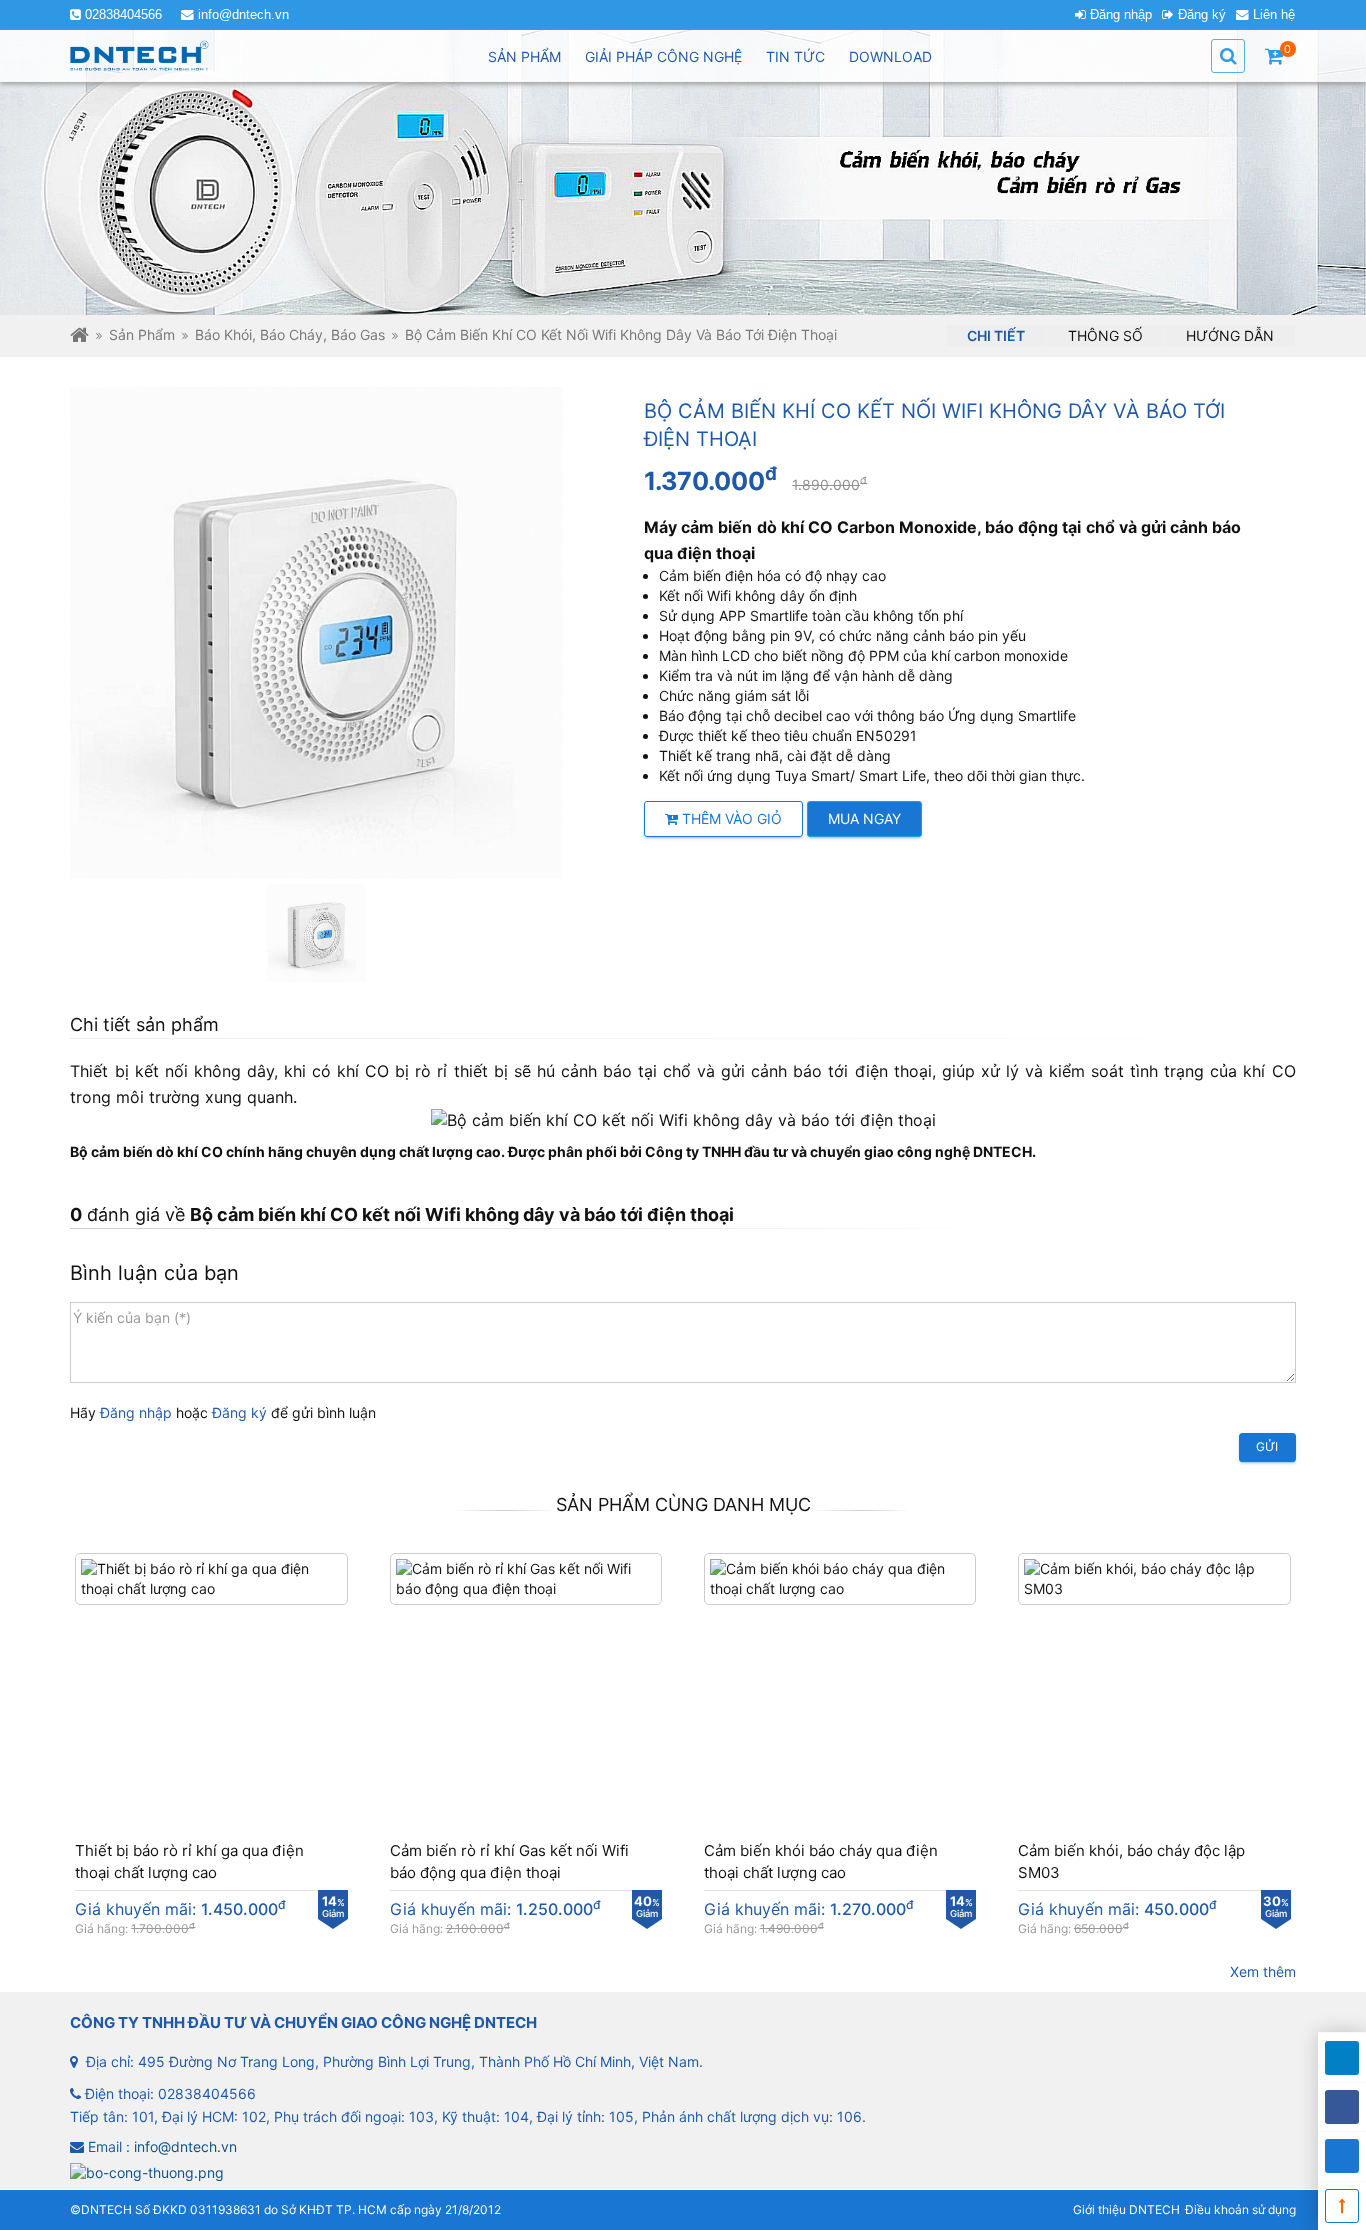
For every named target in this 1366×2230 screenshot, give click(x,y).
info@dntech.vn (243, 15)
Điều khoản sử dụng (1240, 2209)
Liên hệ (1274, 15)
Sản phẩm (142, 334)
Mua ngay (864, 818)
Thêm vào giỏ (730, 818)
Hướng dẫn (1230, 335)
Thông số (1105, 335)
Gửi (1267, 1446)
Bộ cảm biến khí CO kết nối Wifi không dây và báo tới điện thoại (621, 334)
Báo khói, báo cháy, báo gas (290, 334)
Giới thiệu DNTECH (1126, 2209)
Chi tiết (996, 335)
